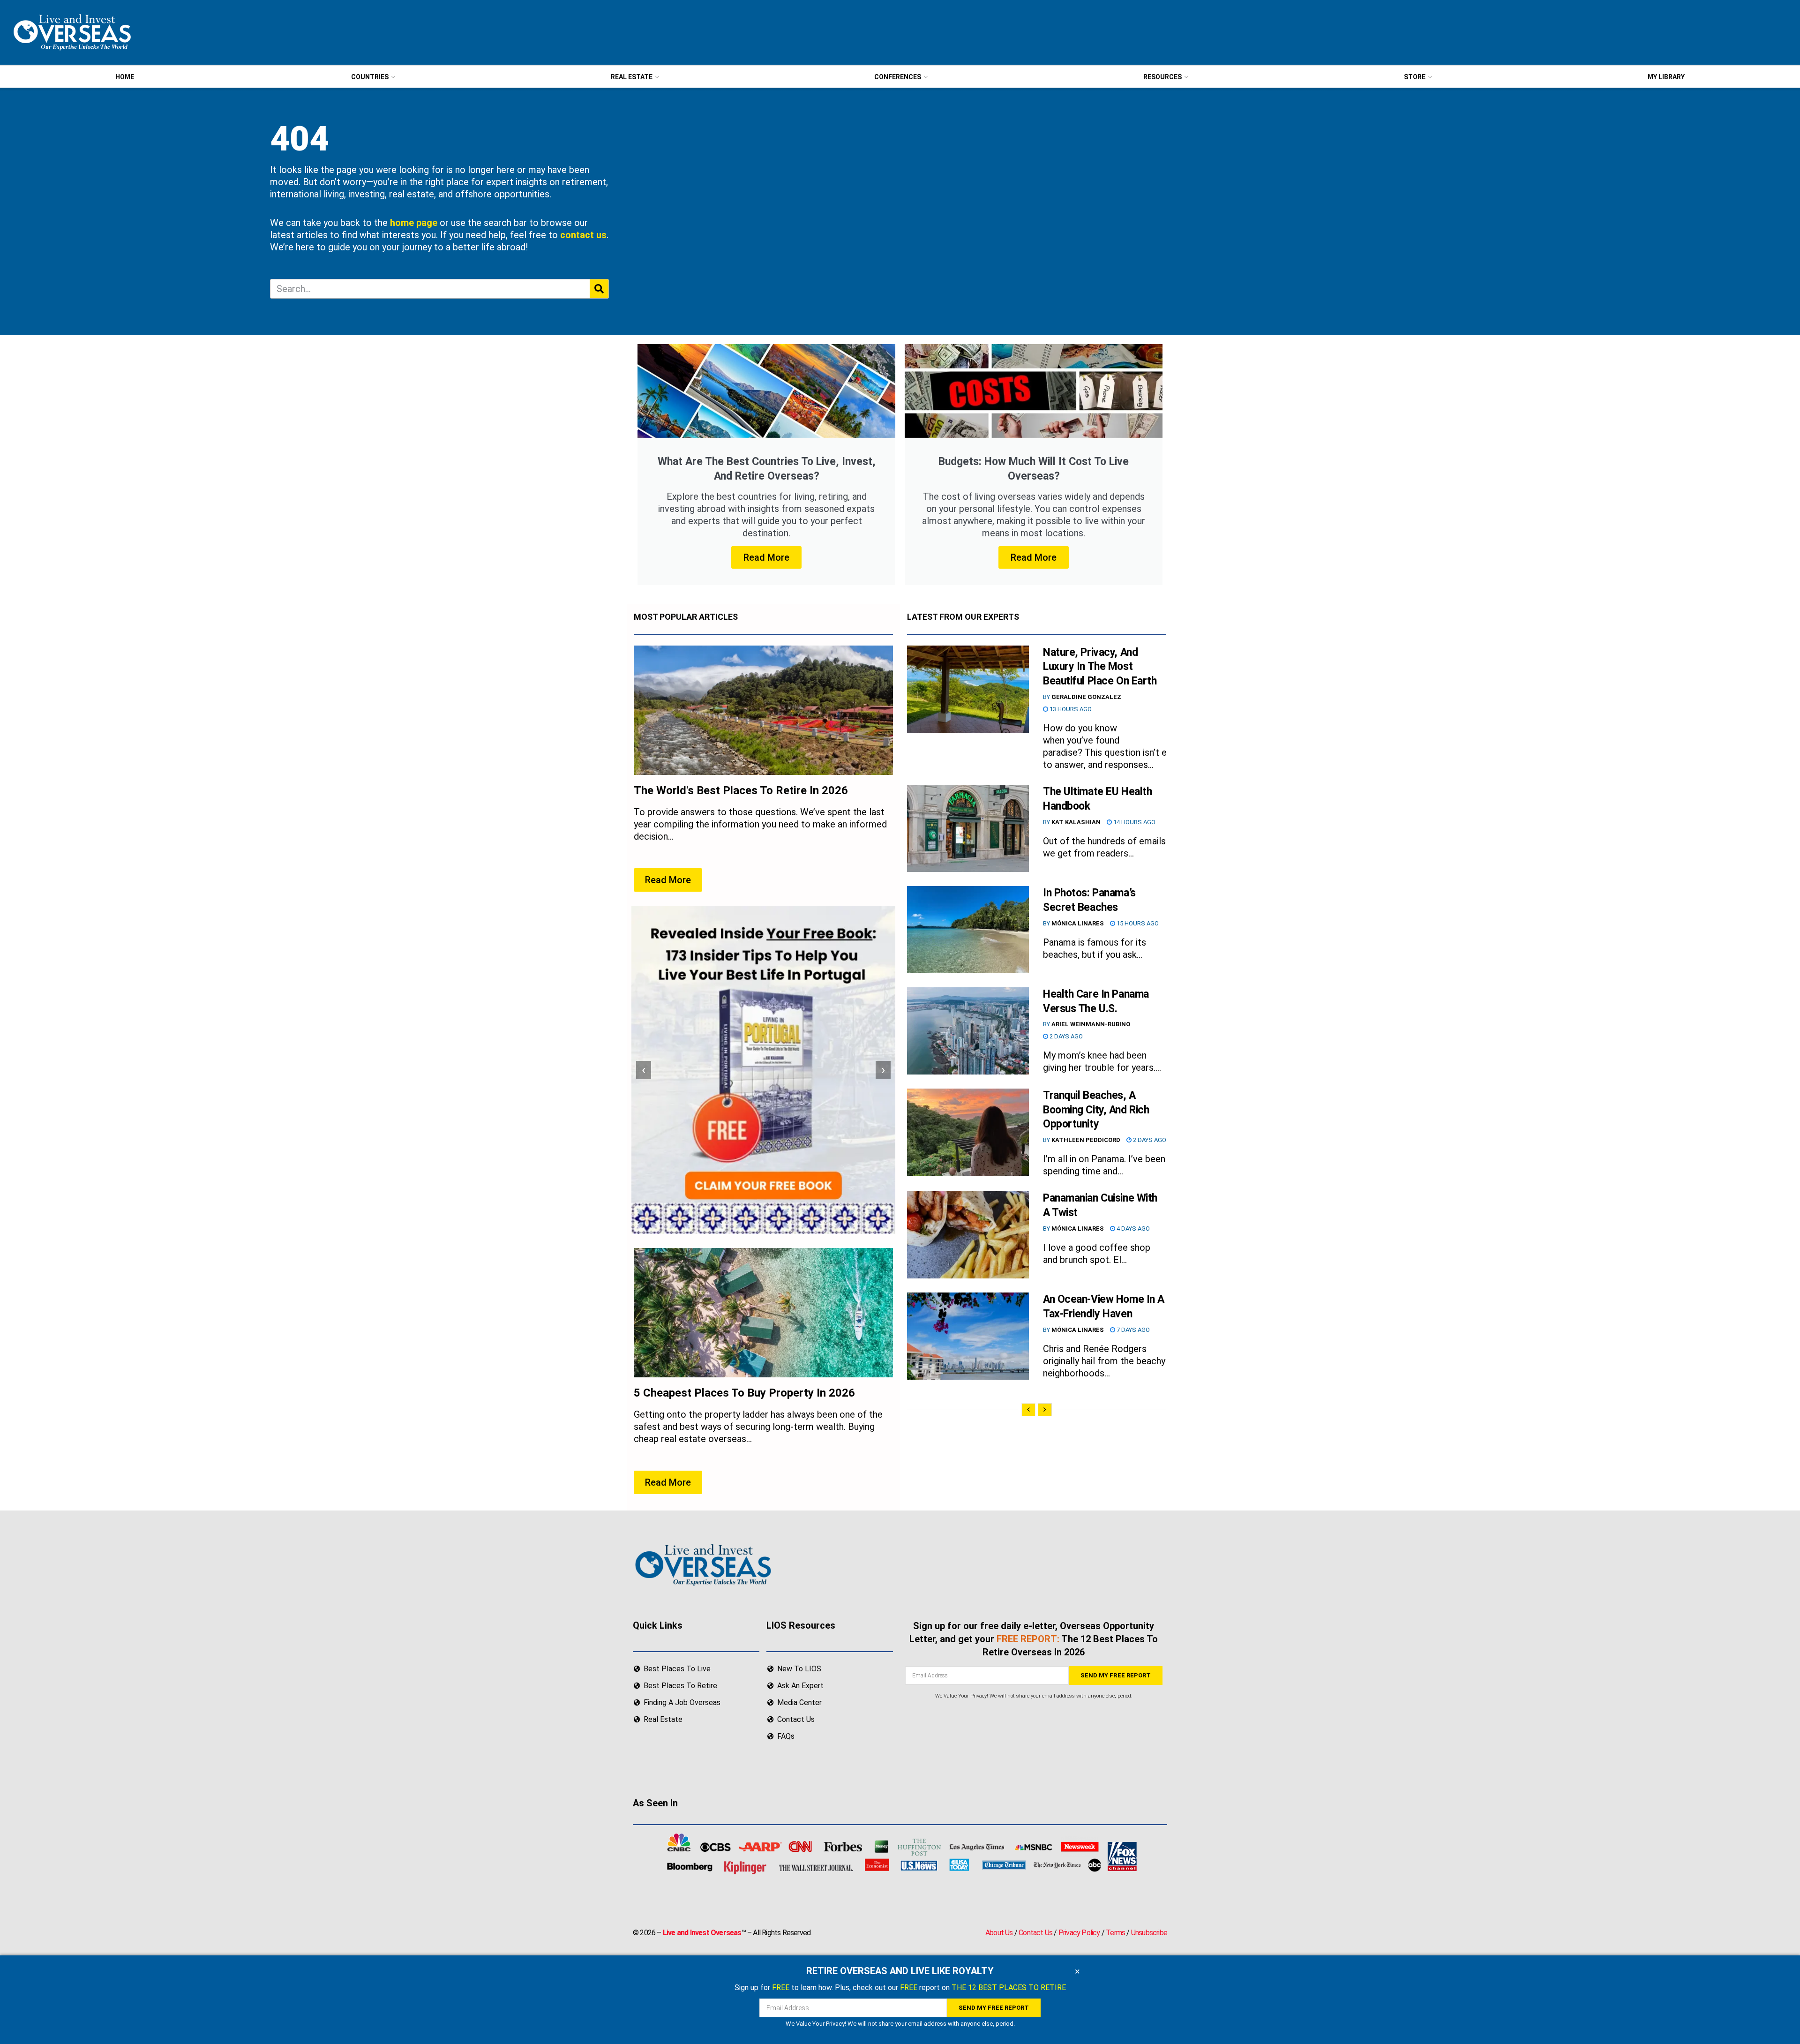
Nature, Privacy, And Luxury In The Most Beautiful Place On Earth (1100, 667)
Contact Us (1035, 1933)
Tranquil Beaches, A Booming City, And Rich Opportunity (1096, 1110)
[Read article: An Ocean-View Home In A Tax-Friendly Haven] (968, 1336)
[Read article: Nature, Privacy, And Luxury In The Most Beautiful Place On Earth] (968, 689)
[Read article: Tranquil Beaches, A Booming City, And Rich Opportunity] (968, 1132)
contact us (583, 235)
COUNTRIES (370, 77)
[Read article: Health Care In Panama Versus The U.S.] (968, 1031)
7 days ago (1132, 1330)
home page (414, 223)
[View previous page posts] (1028, 1410)
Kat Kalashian (1076, 822)
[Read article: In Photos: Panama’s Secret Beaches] (968, 930)
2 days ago (1065, 1036)
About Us (999, 1933)
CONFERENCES (898, 77)
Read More (766, 557)
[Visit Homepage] (71, 32)
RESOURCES (1162, 77)
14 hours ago (1134, 822)
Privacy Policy (1079, 1933)
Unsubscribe (1149, 1933)
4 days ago (1132, 1229)
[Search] (599, 289)
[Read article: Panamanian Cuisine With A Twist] (968, 1235)
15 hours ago (1137, 923)
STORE (1415, 77)
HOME (125, 77)
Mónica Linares (1078, 923)
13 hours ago (1070, 709)
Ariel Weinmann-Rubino (1091, 1024)
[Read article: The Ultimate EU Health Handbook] (968, 828)
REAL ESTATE (632, 77)
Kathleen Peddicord (1086, 1140)
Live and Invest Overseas (702, 1933)
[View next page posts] (1045, 1410)
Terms (1115, 1933)
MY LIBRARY (1666, 77)
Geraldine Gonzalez (1086, 697)
